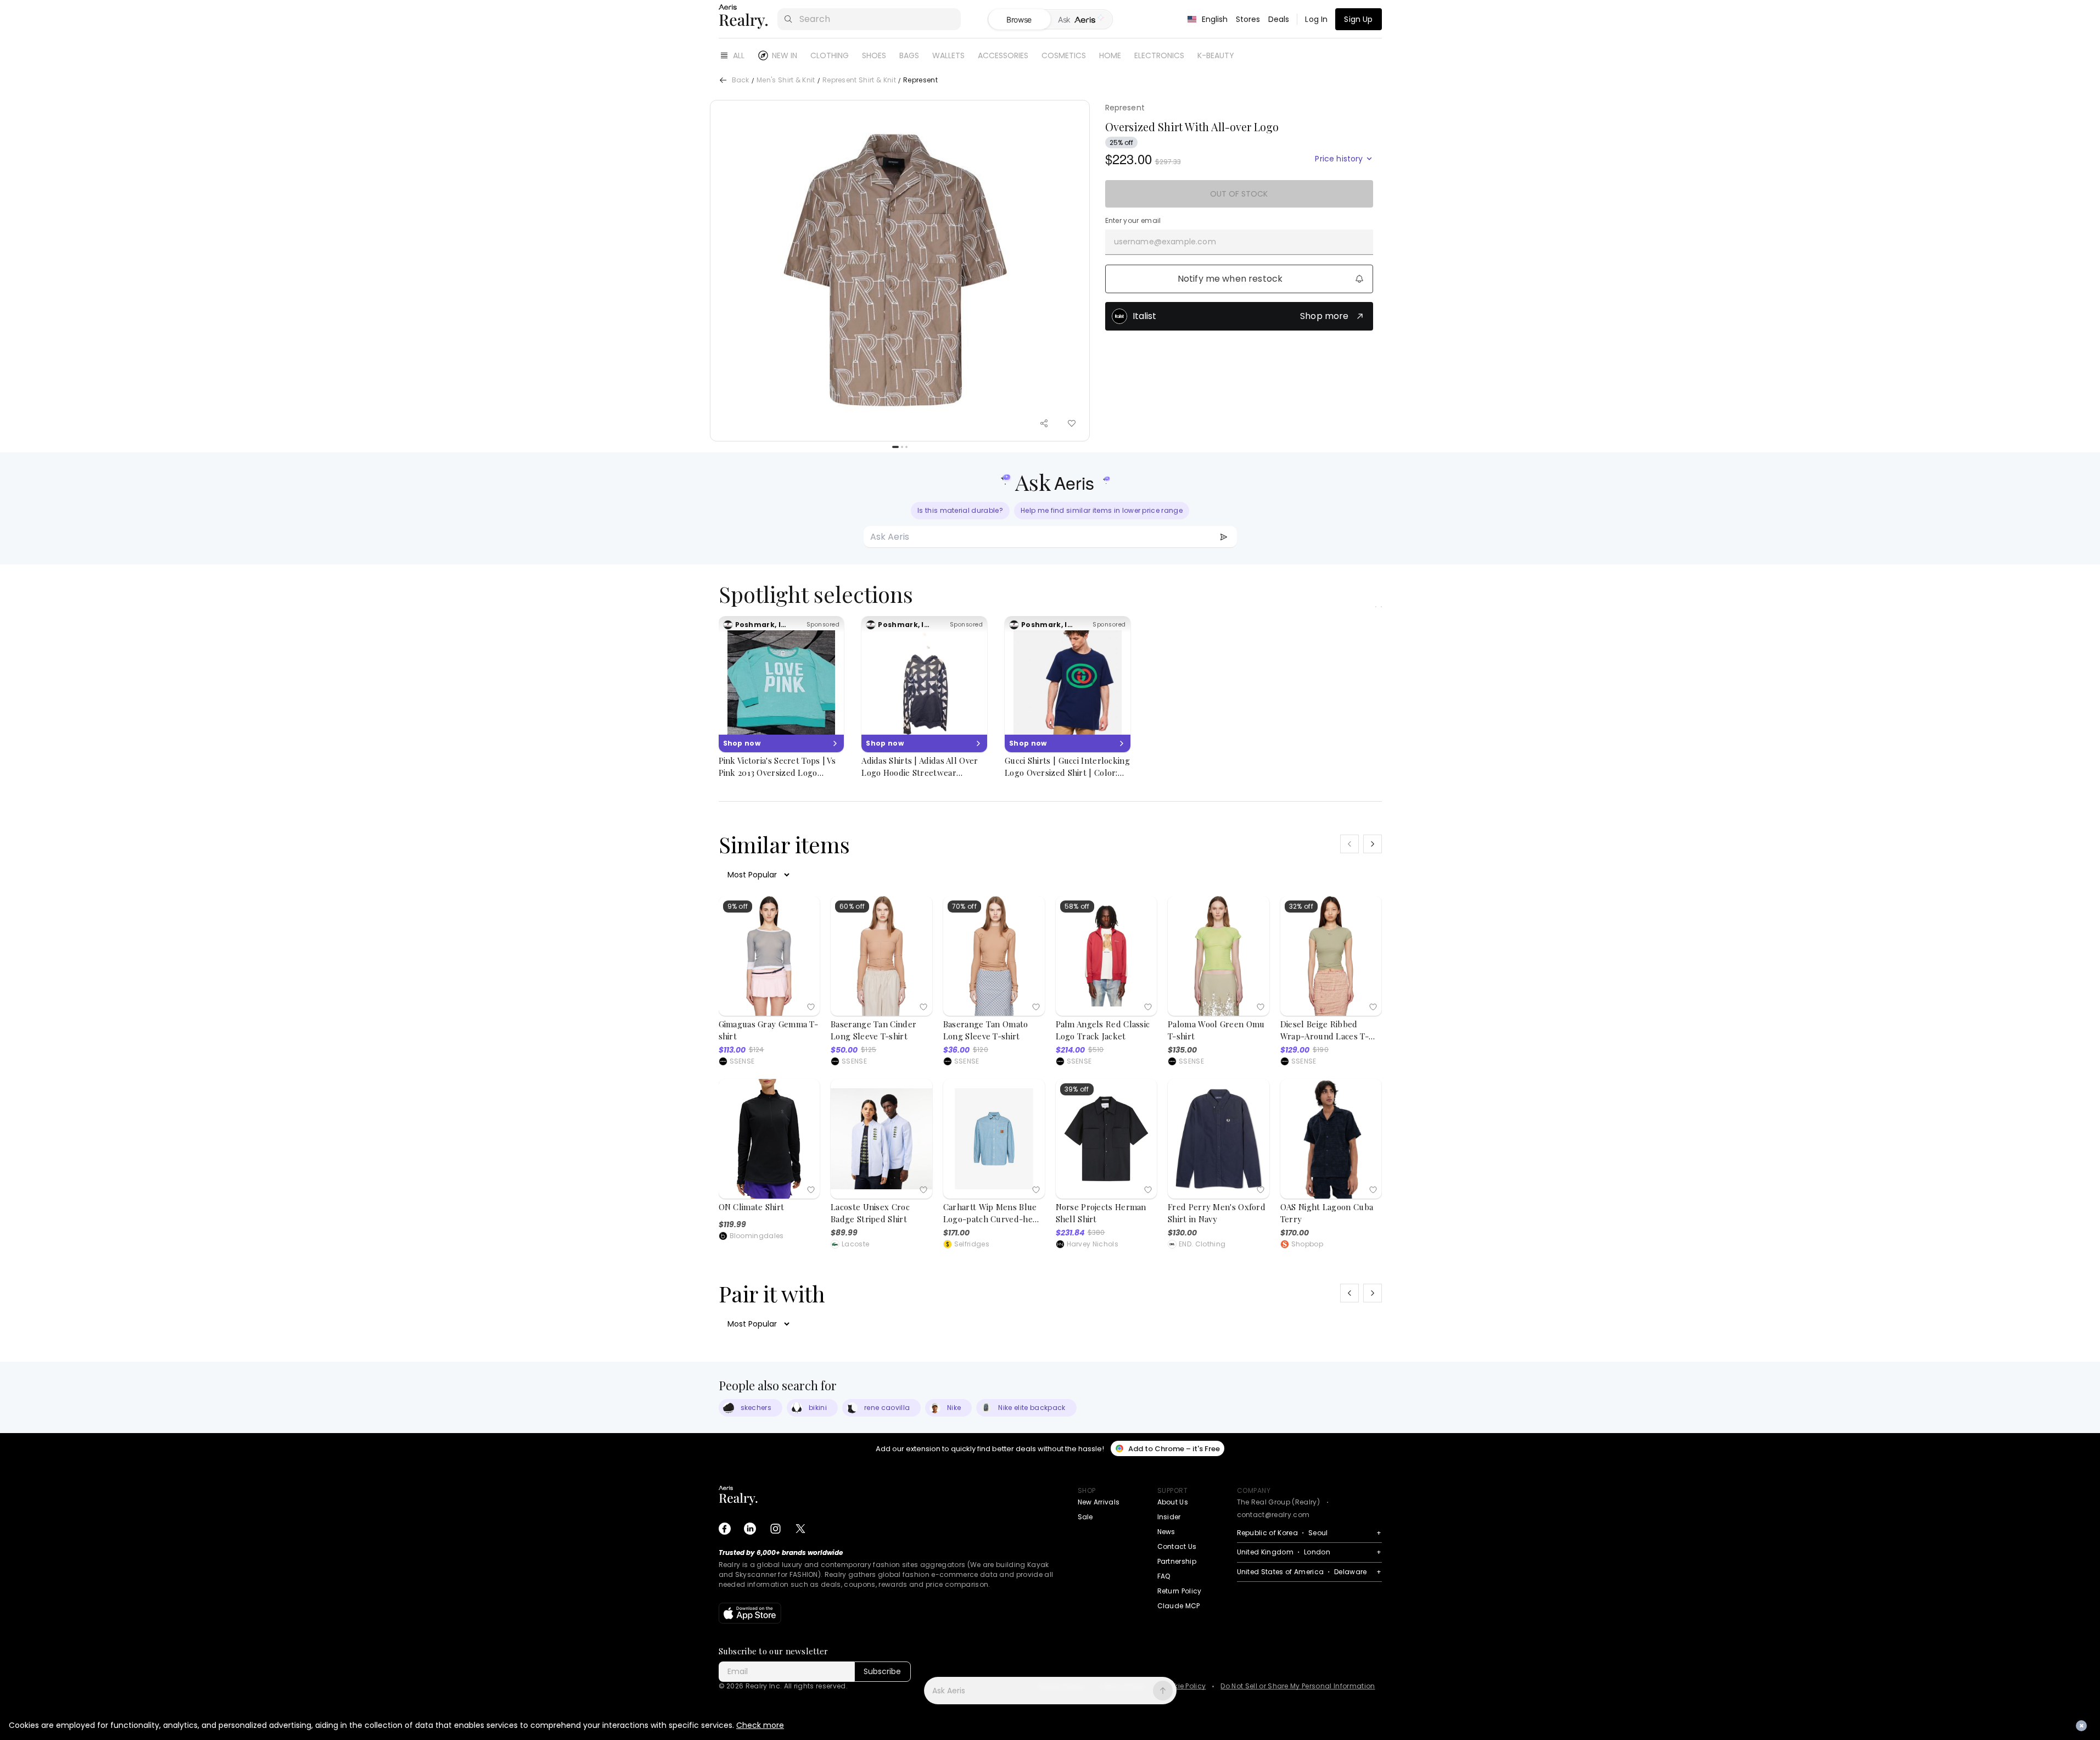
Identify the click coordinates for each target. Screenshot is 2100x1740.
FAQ (1164, 1576)
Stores (1248, 19)
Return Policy (1180, 1591)
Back (741, 80)
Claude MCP (1179, 1606)
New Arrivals (1099, 1502)
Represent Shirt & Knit (859, 80)
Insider (1169, 1517)
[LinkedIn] (750, 1529)
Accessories (1003, 55)
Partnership (1177, 1561)
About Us (1173, 1502)
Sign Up (1358, 19)
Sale (1085, 1517)
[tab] (1081, 20)
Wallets (948, 55)
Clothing (830, 55)
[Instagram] (775, 1529)
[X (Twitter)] (800, 1529)
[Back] (723, 80)
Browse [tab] (1019, 19)
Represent (1125, 108)
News (1166, 1532)
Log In (1316, 19)
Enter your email (1133, 221)
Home (1110, 55)
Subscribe (882, 1671)
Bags (909, 55)
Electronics (1159, 55)
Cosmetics (1064, 55)
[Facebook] (725, 1529)
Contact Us (1177, 1546)
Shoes (874, 55)
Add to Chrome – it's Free (1174, 1449)
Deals (1279, 19)
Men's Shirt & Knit (786, 80)
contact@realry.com (1273, 1515)
